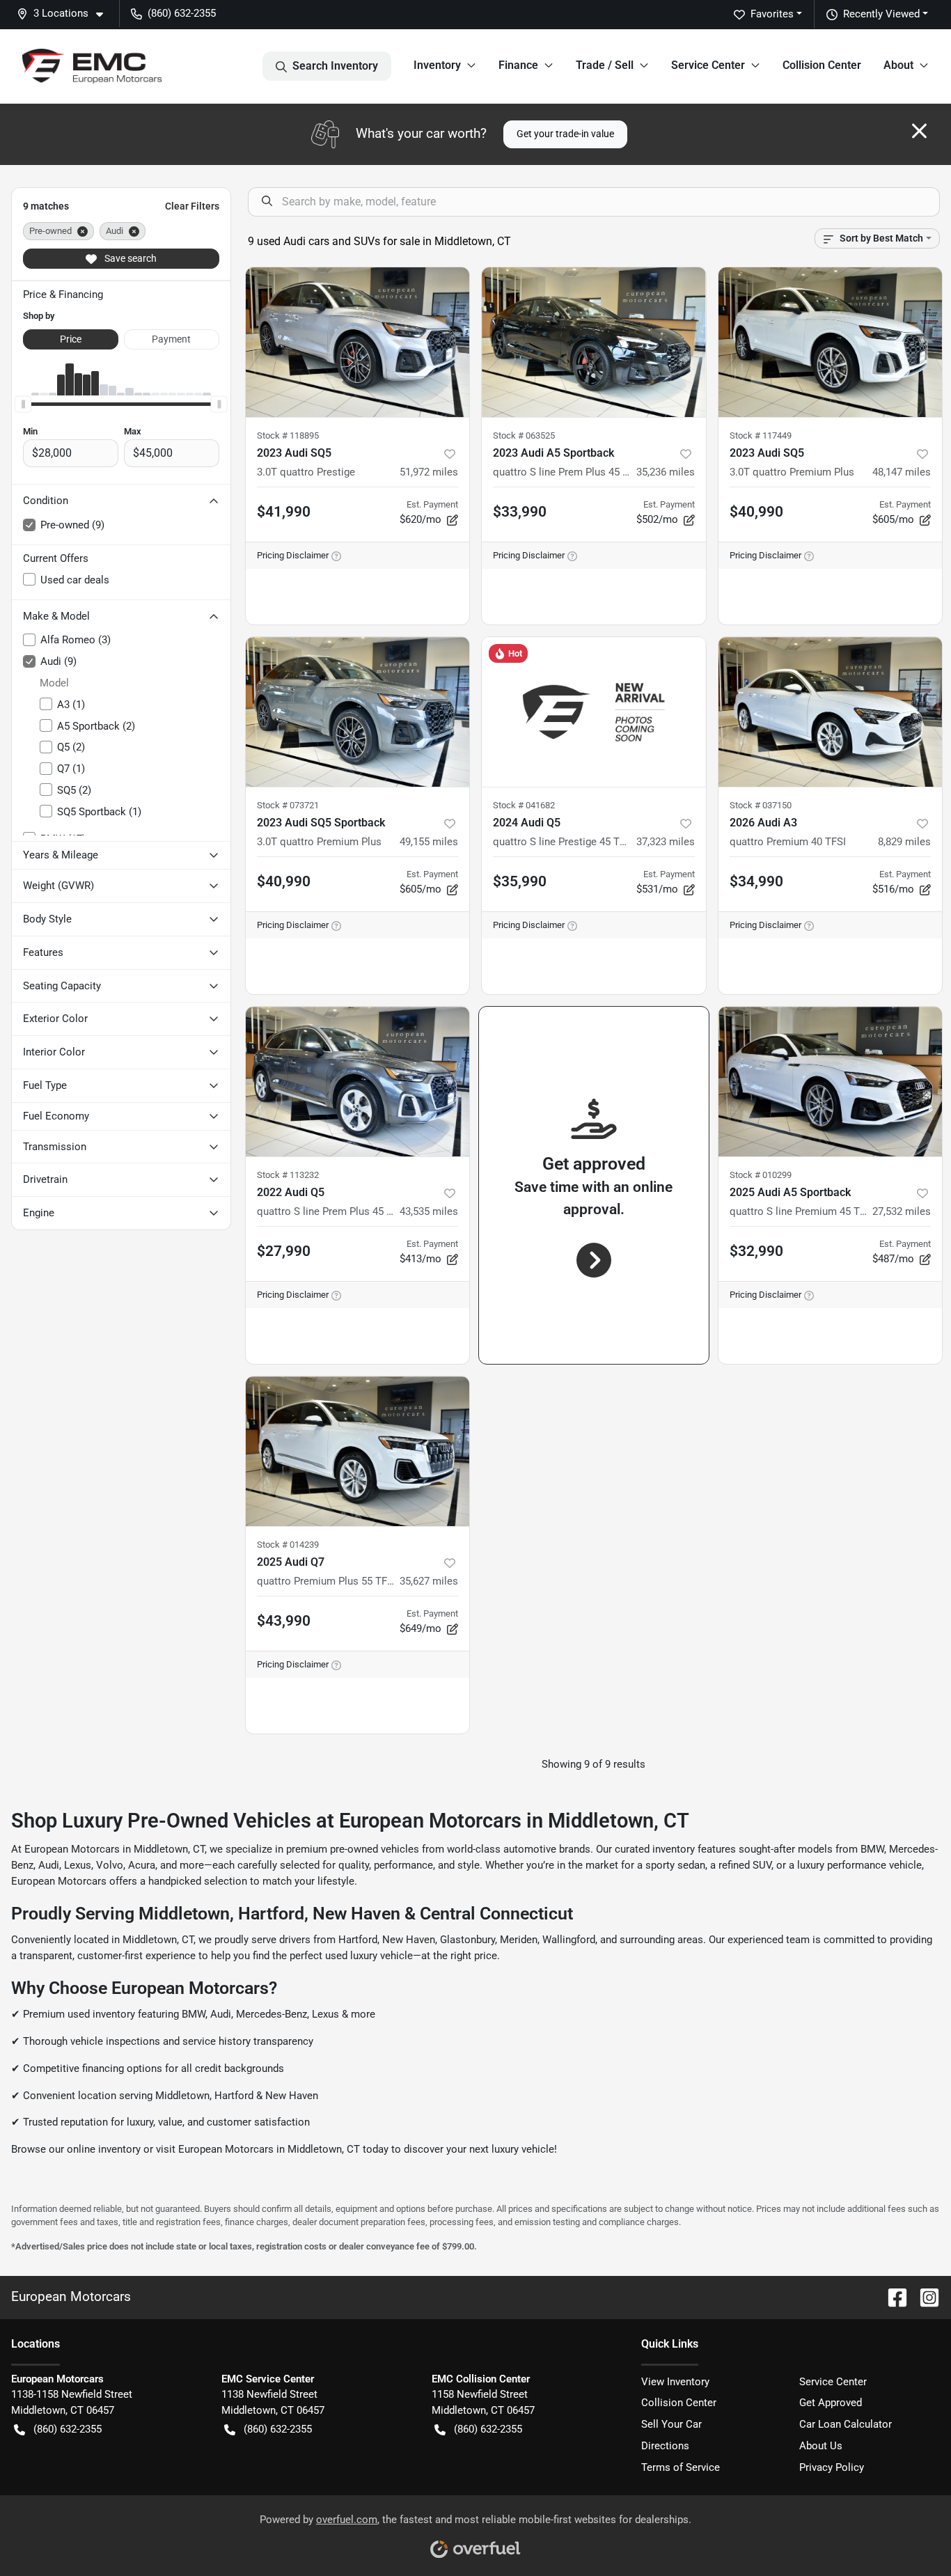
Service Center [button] (708, 65)
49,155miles (429, 842)
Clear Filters (192, 206)
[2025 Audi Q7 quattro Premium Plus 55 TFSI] (358, 1451)
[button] (65, 14)
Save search (129, 258)
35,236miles (666, 472)
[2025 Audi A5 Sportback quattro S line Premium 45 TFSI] (831, 1082)
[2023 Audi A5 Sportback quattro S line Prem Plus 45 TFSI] (594, 342)
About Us (821, 2446)
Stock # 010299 (761, 1175)
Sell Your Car (671, 2424)
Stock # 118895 (288, 435)
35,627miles (429, 1581)
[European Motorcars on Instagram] (924, 2296)
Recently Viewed (881, 14)
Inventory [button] (437, 65)
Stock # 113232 (288, 1175)
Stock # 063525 (524, 435)
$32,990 (756, 1251)
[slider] (23, 404)
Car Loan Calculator (846, 2424)
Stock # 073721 (288, 805)
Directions (665, 2446)
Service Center (833, 2382)
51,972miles (429, 472)
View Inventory (675, 2382)
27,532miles (902, 1211)
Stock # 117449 (761, 435)
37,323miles (666, 842)
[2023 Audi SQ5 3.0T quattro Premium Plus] (831, 342)
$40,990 (756, 512)
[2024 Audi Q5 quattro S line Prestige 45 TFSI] (594, 712)
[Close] (919, 131)
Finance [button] (518, 65)
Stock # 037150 (761, 805)
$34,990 (756, 881)
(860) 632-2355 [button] (182, 13)
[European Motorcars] (92, 66)
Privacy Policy (832, 2467)
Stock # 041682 (524, 805)
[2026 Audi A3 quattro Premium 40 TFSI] (831, 712)
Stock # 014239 (288, 1545)
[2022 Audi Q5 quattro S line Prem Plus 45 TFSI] (358, 1082)
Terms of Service (681, 2467)
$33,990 (520, 512)
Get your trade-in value (565, 134)
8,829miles (904, 842)
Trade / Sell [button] (605, 65)
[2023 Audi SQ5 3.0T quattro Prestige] (358, 342)
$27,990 (284, 1251)
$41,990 (284, 512)
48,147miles (902, 472)
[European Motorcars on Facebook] (892, 2296)
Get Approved (831, 2403)
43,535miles (429, 1211)
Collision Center (822, 65)
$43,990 (284, 1621)
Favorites (772, 14)
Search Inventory (335, 66)
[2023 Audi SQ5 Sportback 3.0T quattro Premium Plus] (358, 712)
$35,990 (520, 881)
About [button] (898, 65)
